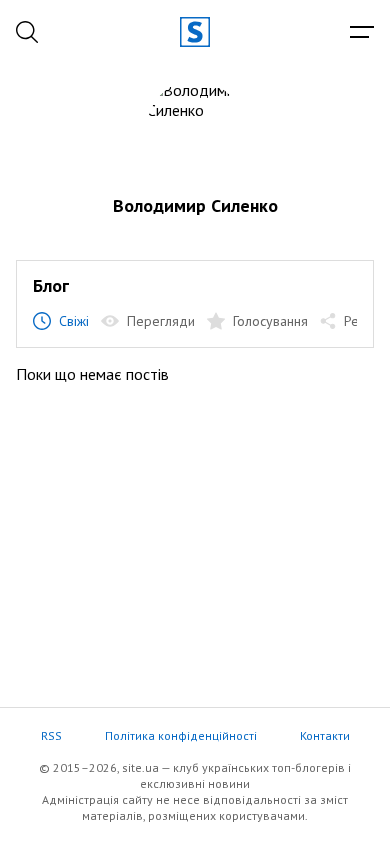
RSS (51, 735)
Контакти (325, 735)
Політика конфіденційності (181, 735)
